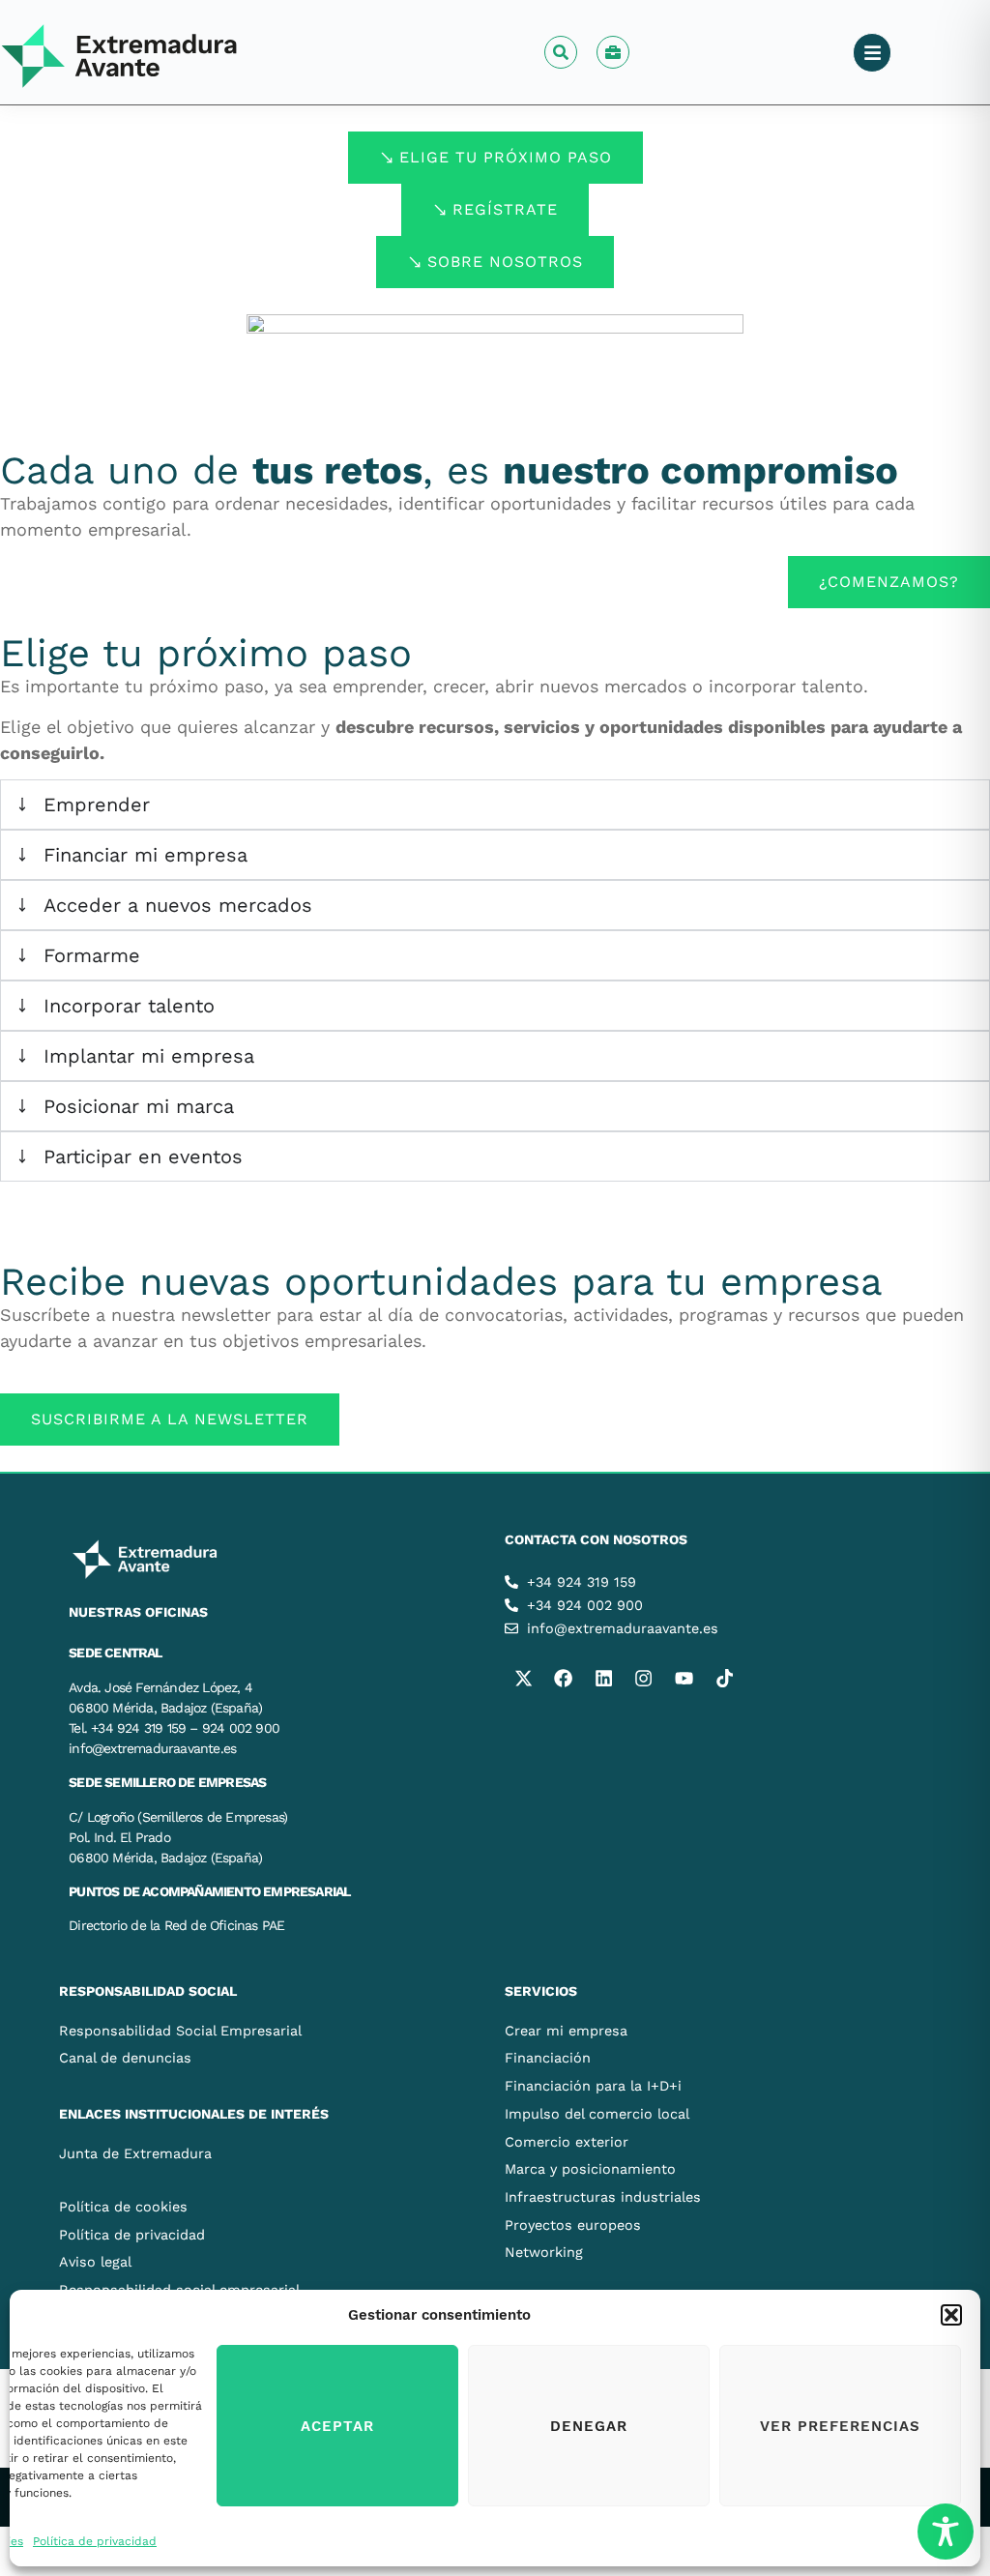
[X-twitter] (523, 1678)
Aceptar (337, 2426)
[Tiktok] (724, 1678)
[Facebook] (564, 1678)
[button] (951, 2315)
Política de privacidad (95, 2541)
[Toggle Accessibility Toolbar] (946, 2532)
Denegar (589, 2426)
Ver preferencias (840, 2426)
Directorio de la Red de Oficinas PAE (176, 1925)
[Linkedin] (603, 1678)
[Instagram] (644, 1678)
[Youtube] (684, 1678)
